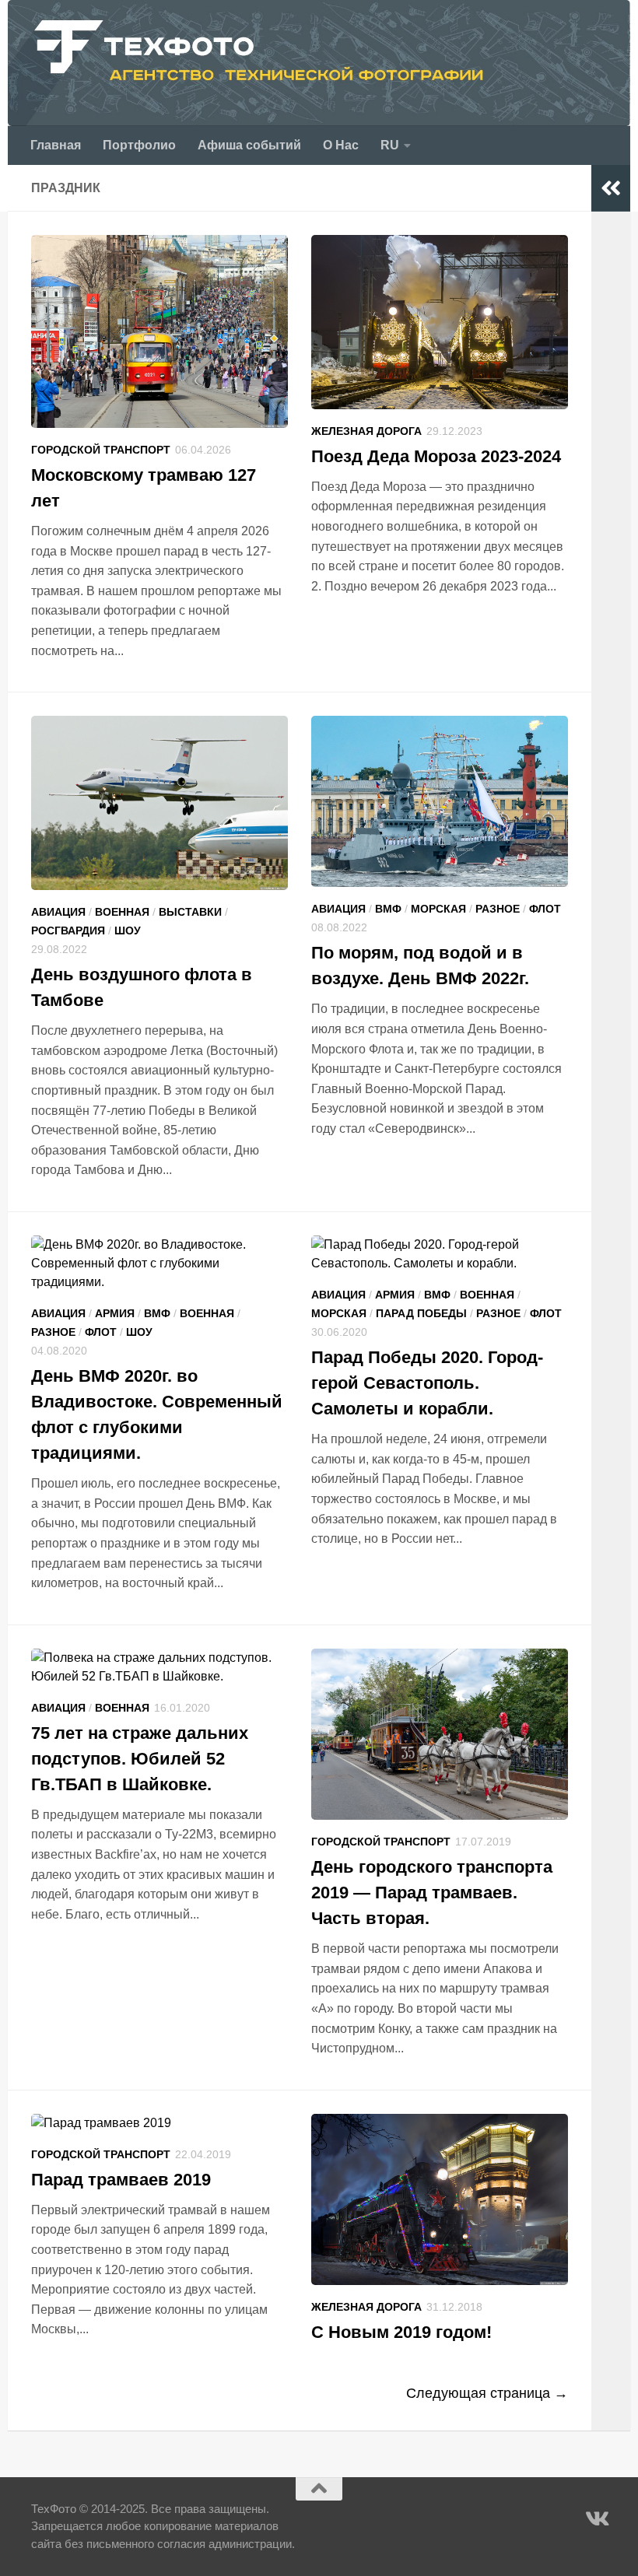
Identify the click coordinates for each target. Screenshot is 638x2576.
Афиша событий (249, 145)
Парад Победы (421, 1313)
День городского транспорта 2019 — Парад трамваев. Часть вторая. (432, 1893)
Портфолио (139, 145)
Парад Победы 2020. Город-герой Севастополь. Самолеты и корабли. (427, 1383)
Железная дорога (366, 431)
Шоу (128, 931)
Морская (438, 909)
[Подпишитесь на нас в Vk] (596, 2519)
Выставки (190, 912)
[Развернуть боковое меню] (611, 188)
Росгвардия (68, 931)
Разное (498, 909)
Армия (115, 1313)
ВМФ (388, 909)
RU (390, 145)
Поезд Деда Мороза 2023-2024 (436, 456)
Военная (122, 912)
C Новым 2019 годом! (401, 2332)
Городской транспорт (101, 450)
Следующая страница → (487, 2393)
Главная (56, 145)
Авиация (58, 912)
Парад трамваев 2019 (121, 2180)
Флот (545, 909)
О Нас (341, 145)
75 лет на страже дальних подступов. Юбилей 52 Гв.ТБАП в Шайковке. (140, 1759)
